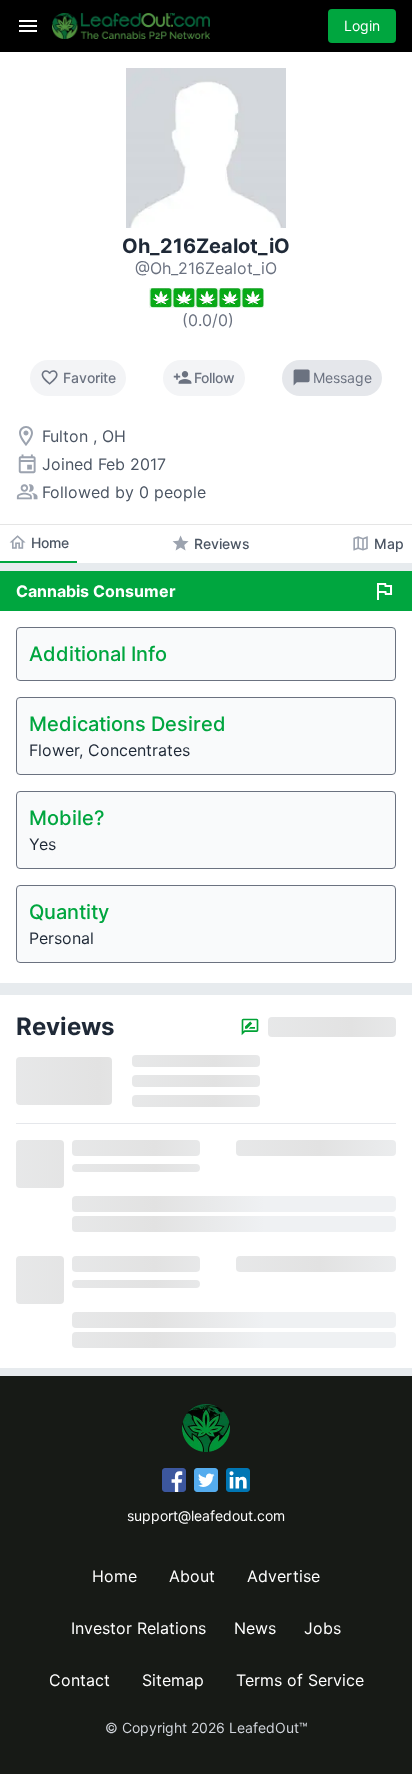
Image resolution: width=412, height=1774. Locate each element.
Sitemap (173, 1680)
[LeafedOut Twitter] (206, 1483)
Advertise (283, 1576)
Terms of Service (300, 1680)
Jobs (322, 1628)
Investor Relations (138, 1628)
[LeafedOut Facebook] (174, 1483)
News (255, 1628)
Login (362, 25)
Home (114, 1576)
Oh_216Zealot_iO (206, 246)
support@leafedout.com (206, 1515)
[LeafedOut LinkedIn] (238, 1483)
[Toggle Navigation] (28, 26)
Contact (79, 1680)
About (192, 1576)
